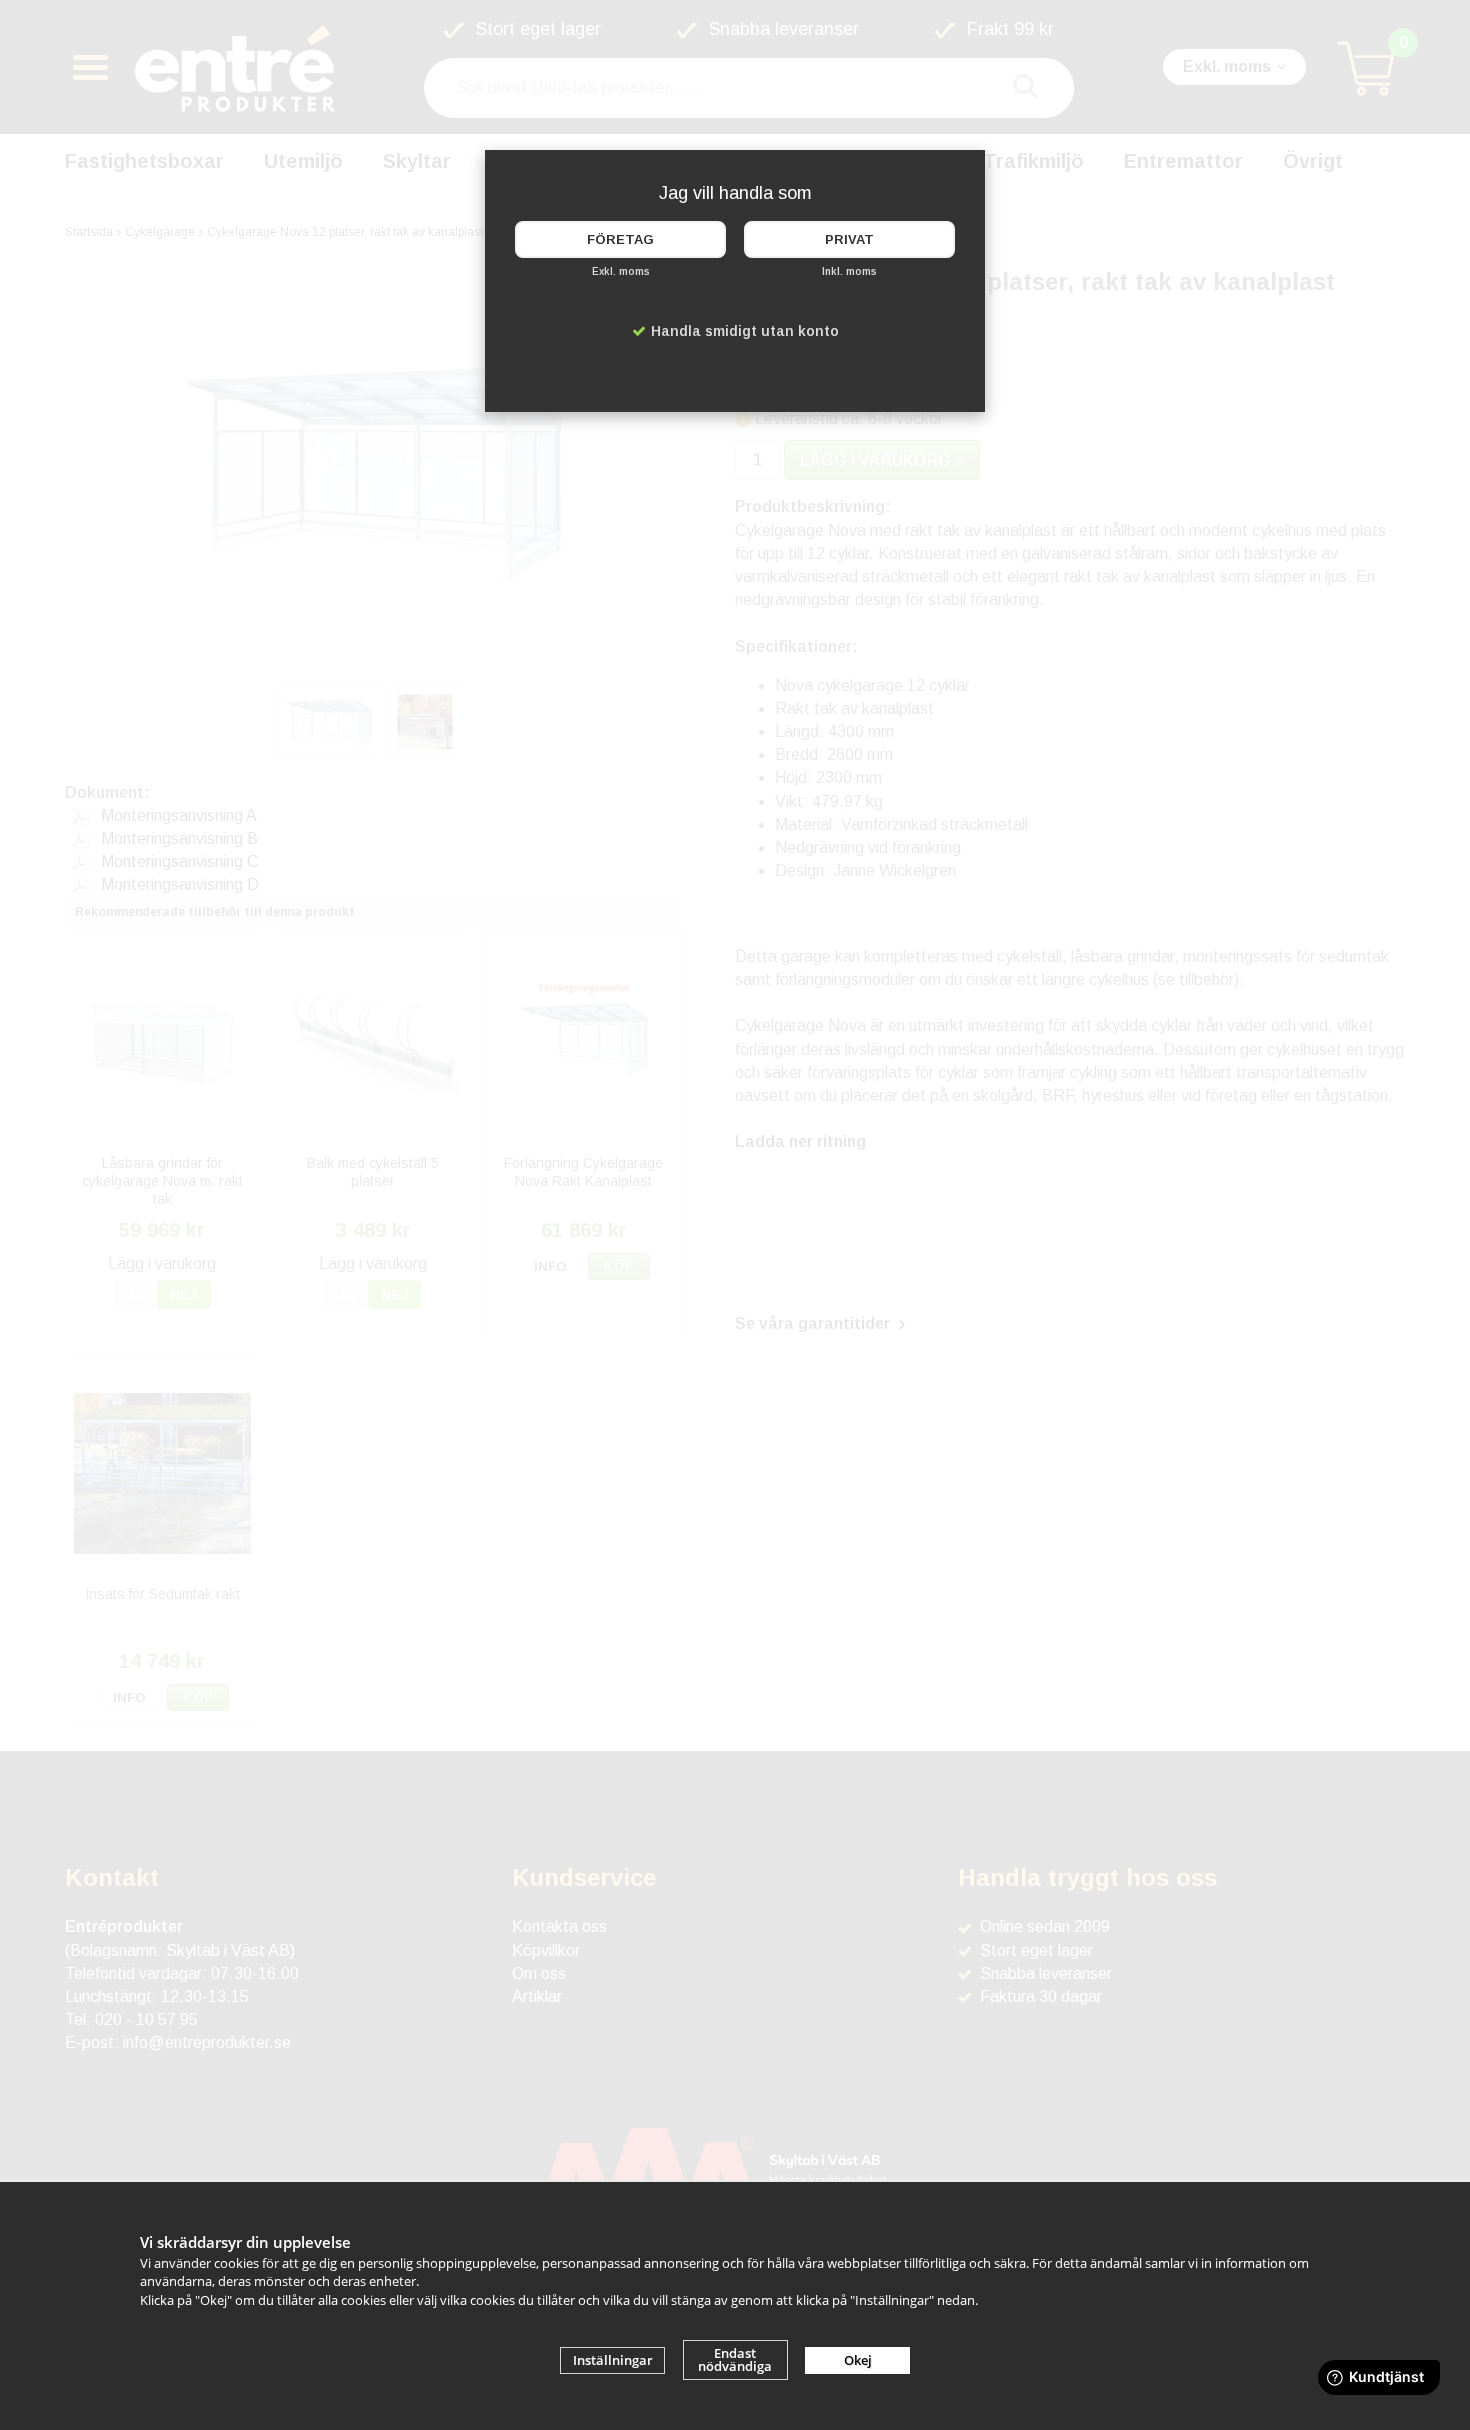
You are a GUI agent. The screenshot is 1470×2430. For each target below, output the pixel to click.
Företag (620, 239)
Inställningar (613, 2360)
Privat (849, 239)
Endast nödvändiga (735, 2359)
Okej (858, 2360)
